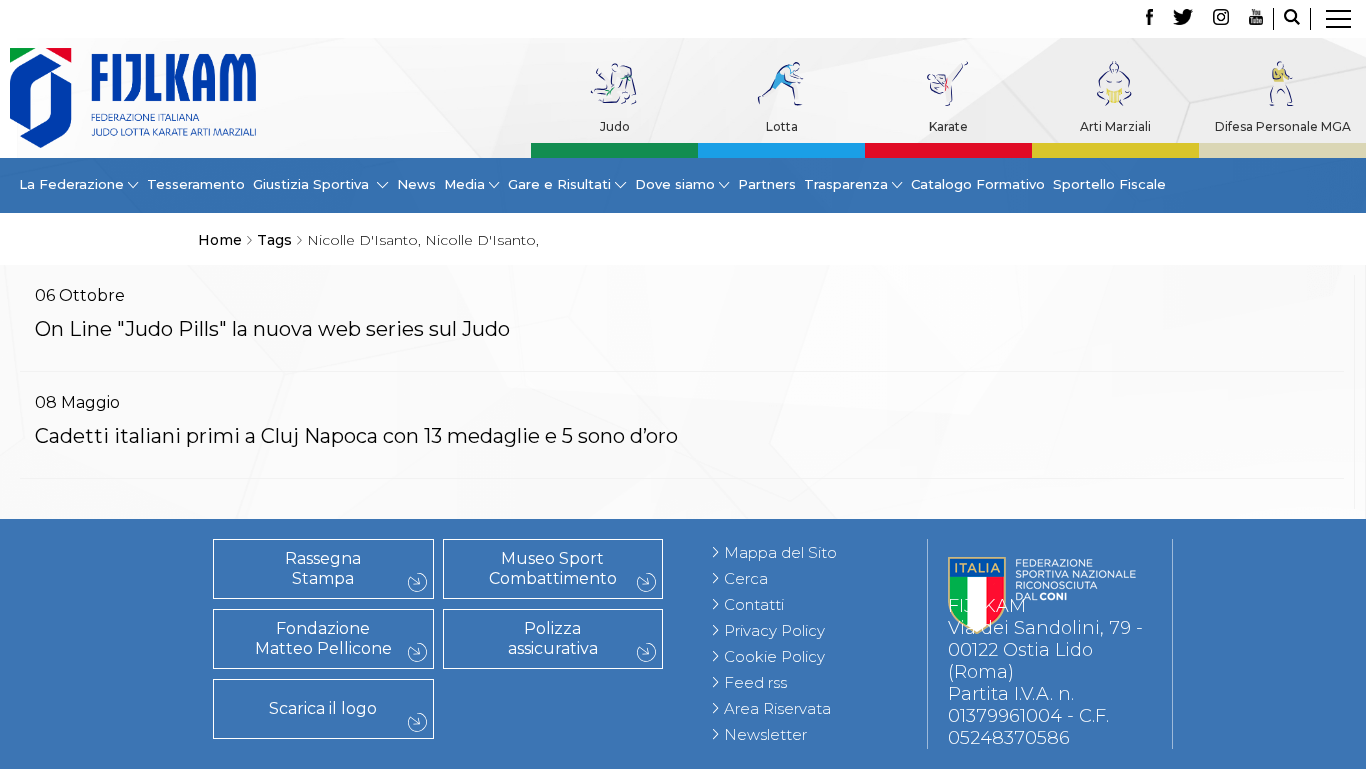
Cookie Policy (774, 656)
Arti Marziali (1115, 126)
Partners (767, 184)
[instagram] (1221, 19)
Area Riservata (777, 708)
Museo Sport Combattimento (553, 568)
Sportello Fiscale (1109, 184)
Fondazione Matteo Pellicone (323, 638)
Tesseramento (196, 184)
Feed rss (755, 682)
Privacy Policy (774, 630)
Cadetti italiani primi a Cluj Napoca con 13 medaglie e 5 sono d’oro (356, 436)
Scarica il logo (323, 708)
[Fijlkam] (133, 98)
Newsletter (765, 734)
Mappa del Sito (780, 552)
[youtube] (1256, 19)
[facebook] (1149, 19)
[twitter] (1183, 19)
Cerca (746, 578)
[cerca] (1292, 19)
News (416, 184)
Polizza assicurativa (553, 638)
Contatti (754, 604)
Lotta (782, 126)
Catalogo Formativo (978, 184)
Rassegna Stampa (323, 568)
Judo (615, 126)
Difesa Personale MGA (1283, 126)
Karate (948, 126)
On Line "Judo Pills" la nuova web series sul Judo (272, 329)
